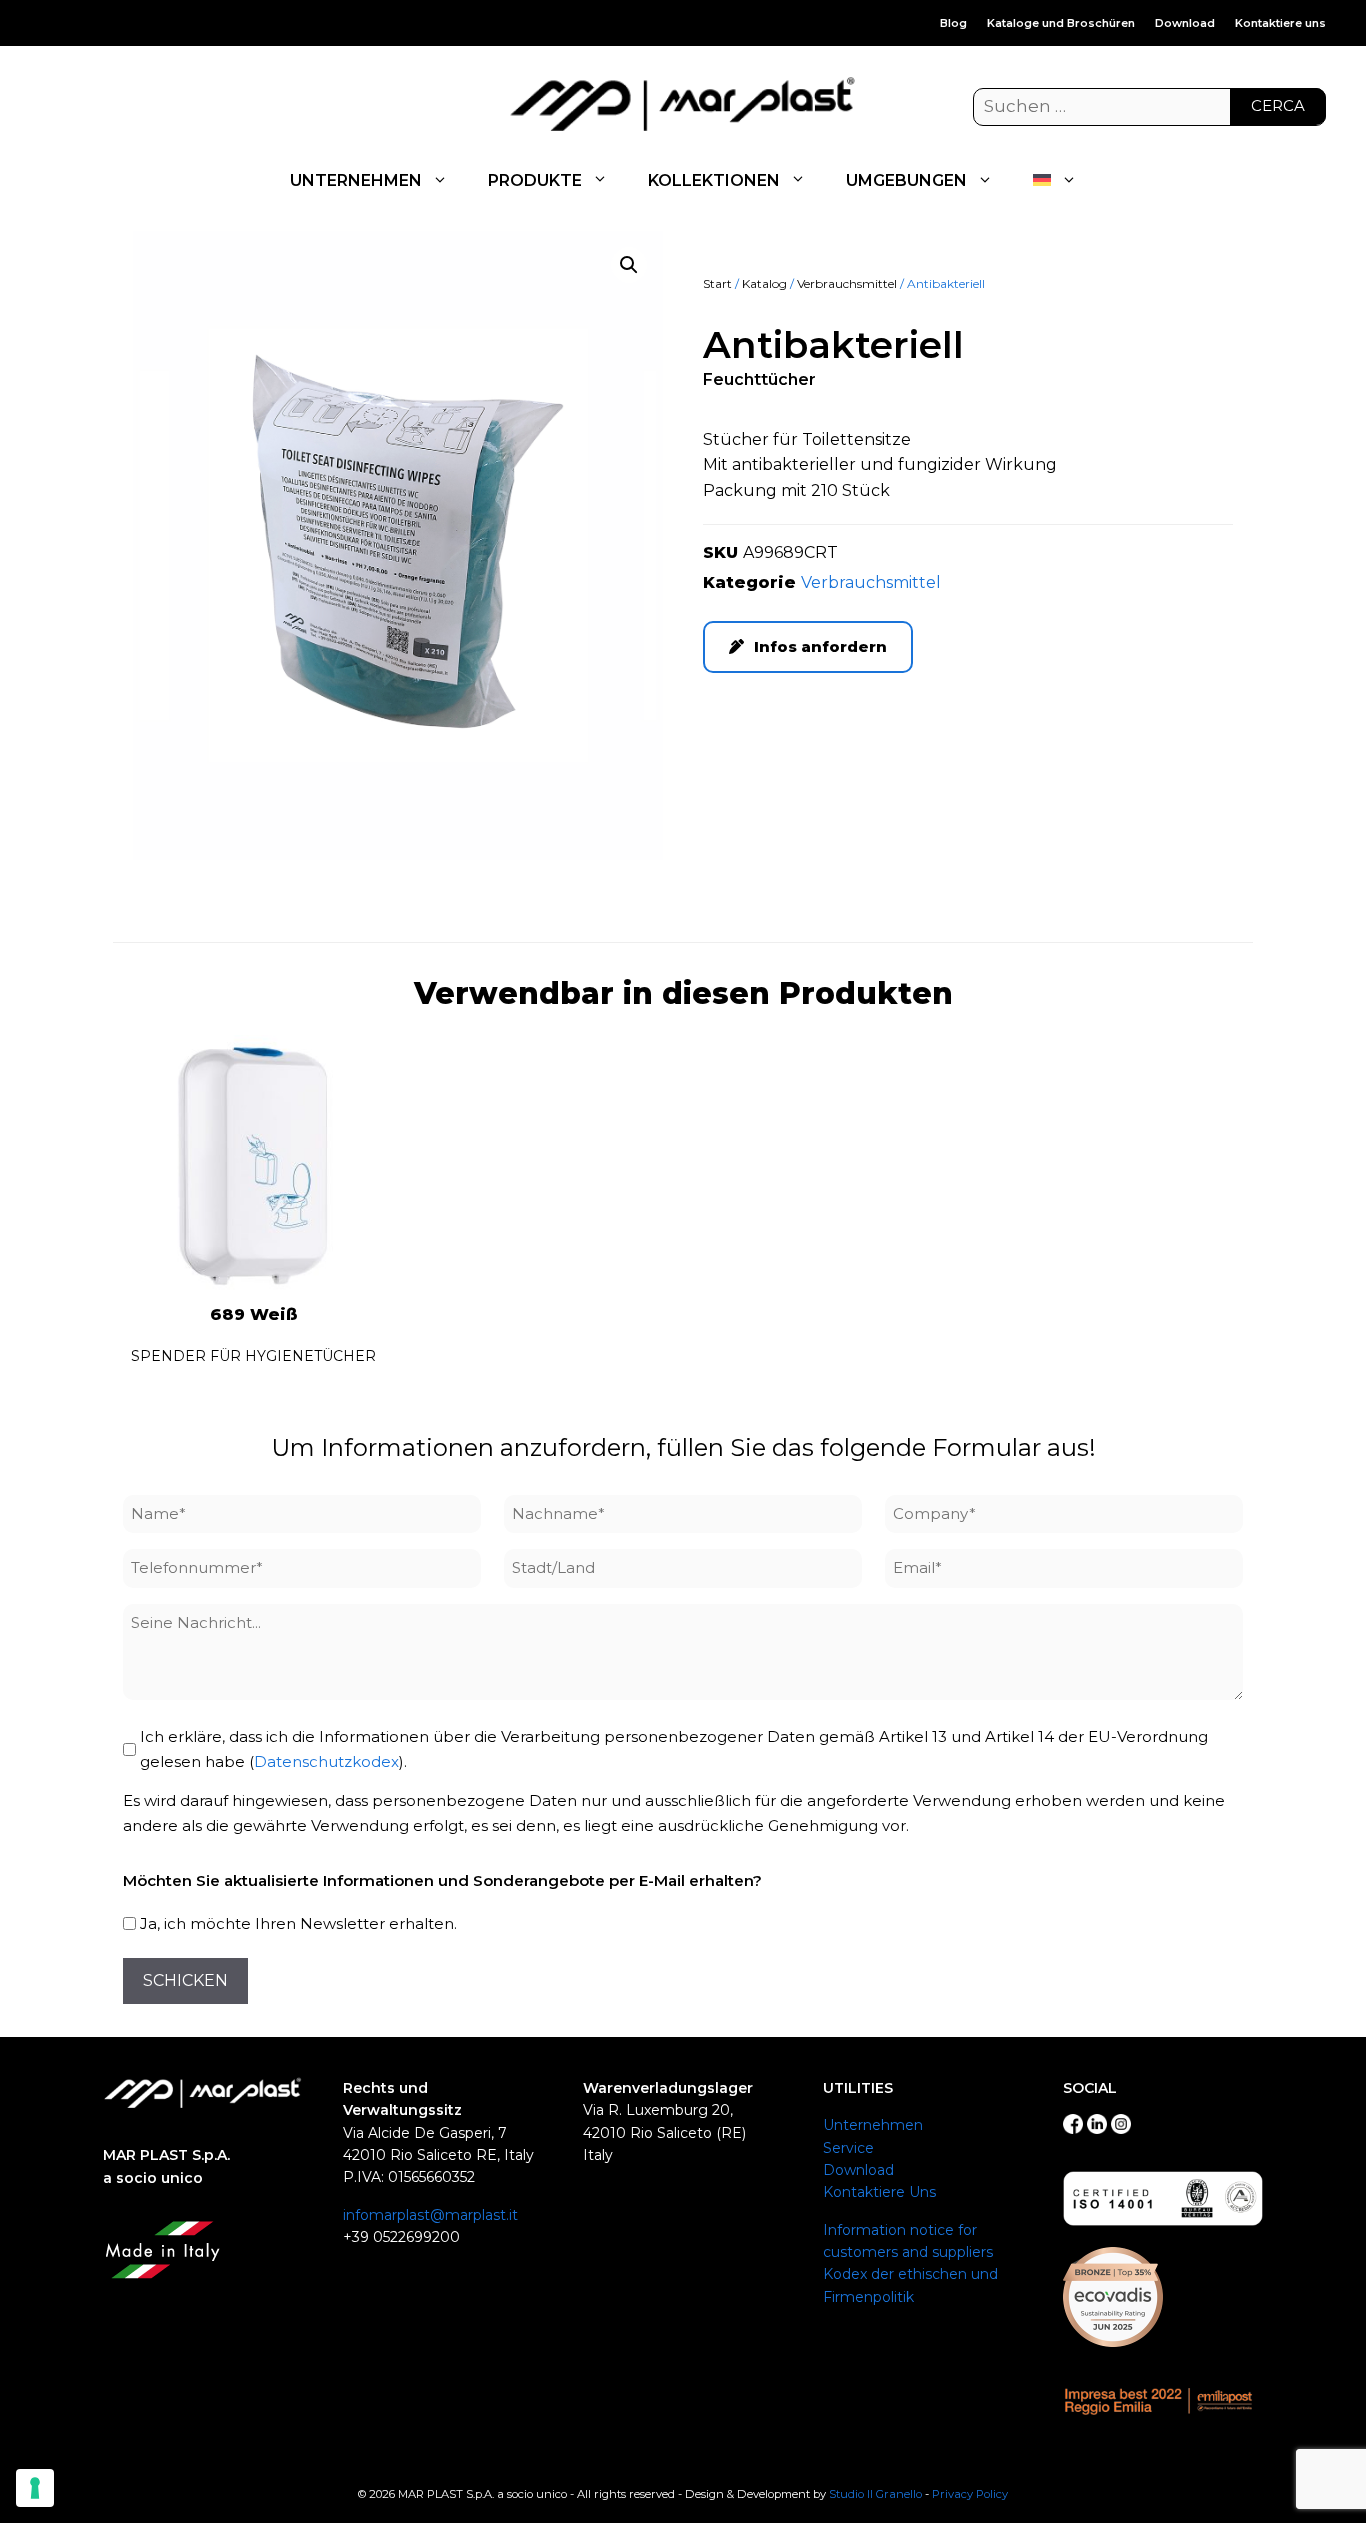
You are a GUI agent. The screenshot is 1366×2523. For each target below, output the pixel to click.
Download (1185, 23)
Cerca (1278, 105)
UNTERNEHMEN (356, 180)
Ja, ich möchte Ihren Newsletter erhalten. (298, 1923)
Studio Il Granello (875, 2494)
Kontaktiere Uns (879, 2192)
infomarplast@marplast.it (430, 2215)
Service (848, 2148)
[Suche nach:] (1149, 107)
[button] (629, 265)
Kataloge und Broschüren (1061, 23)
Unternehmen (873, 2125)
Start (717, 283)
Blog (953, 23)
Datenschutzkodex (326, 1761)
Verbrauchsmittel (847, 283)
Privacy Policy (970, 2494)
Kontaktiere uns (1280, 23)
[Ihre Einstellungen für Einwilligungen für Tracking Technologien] (35, 2488)
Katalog (764, 283)
